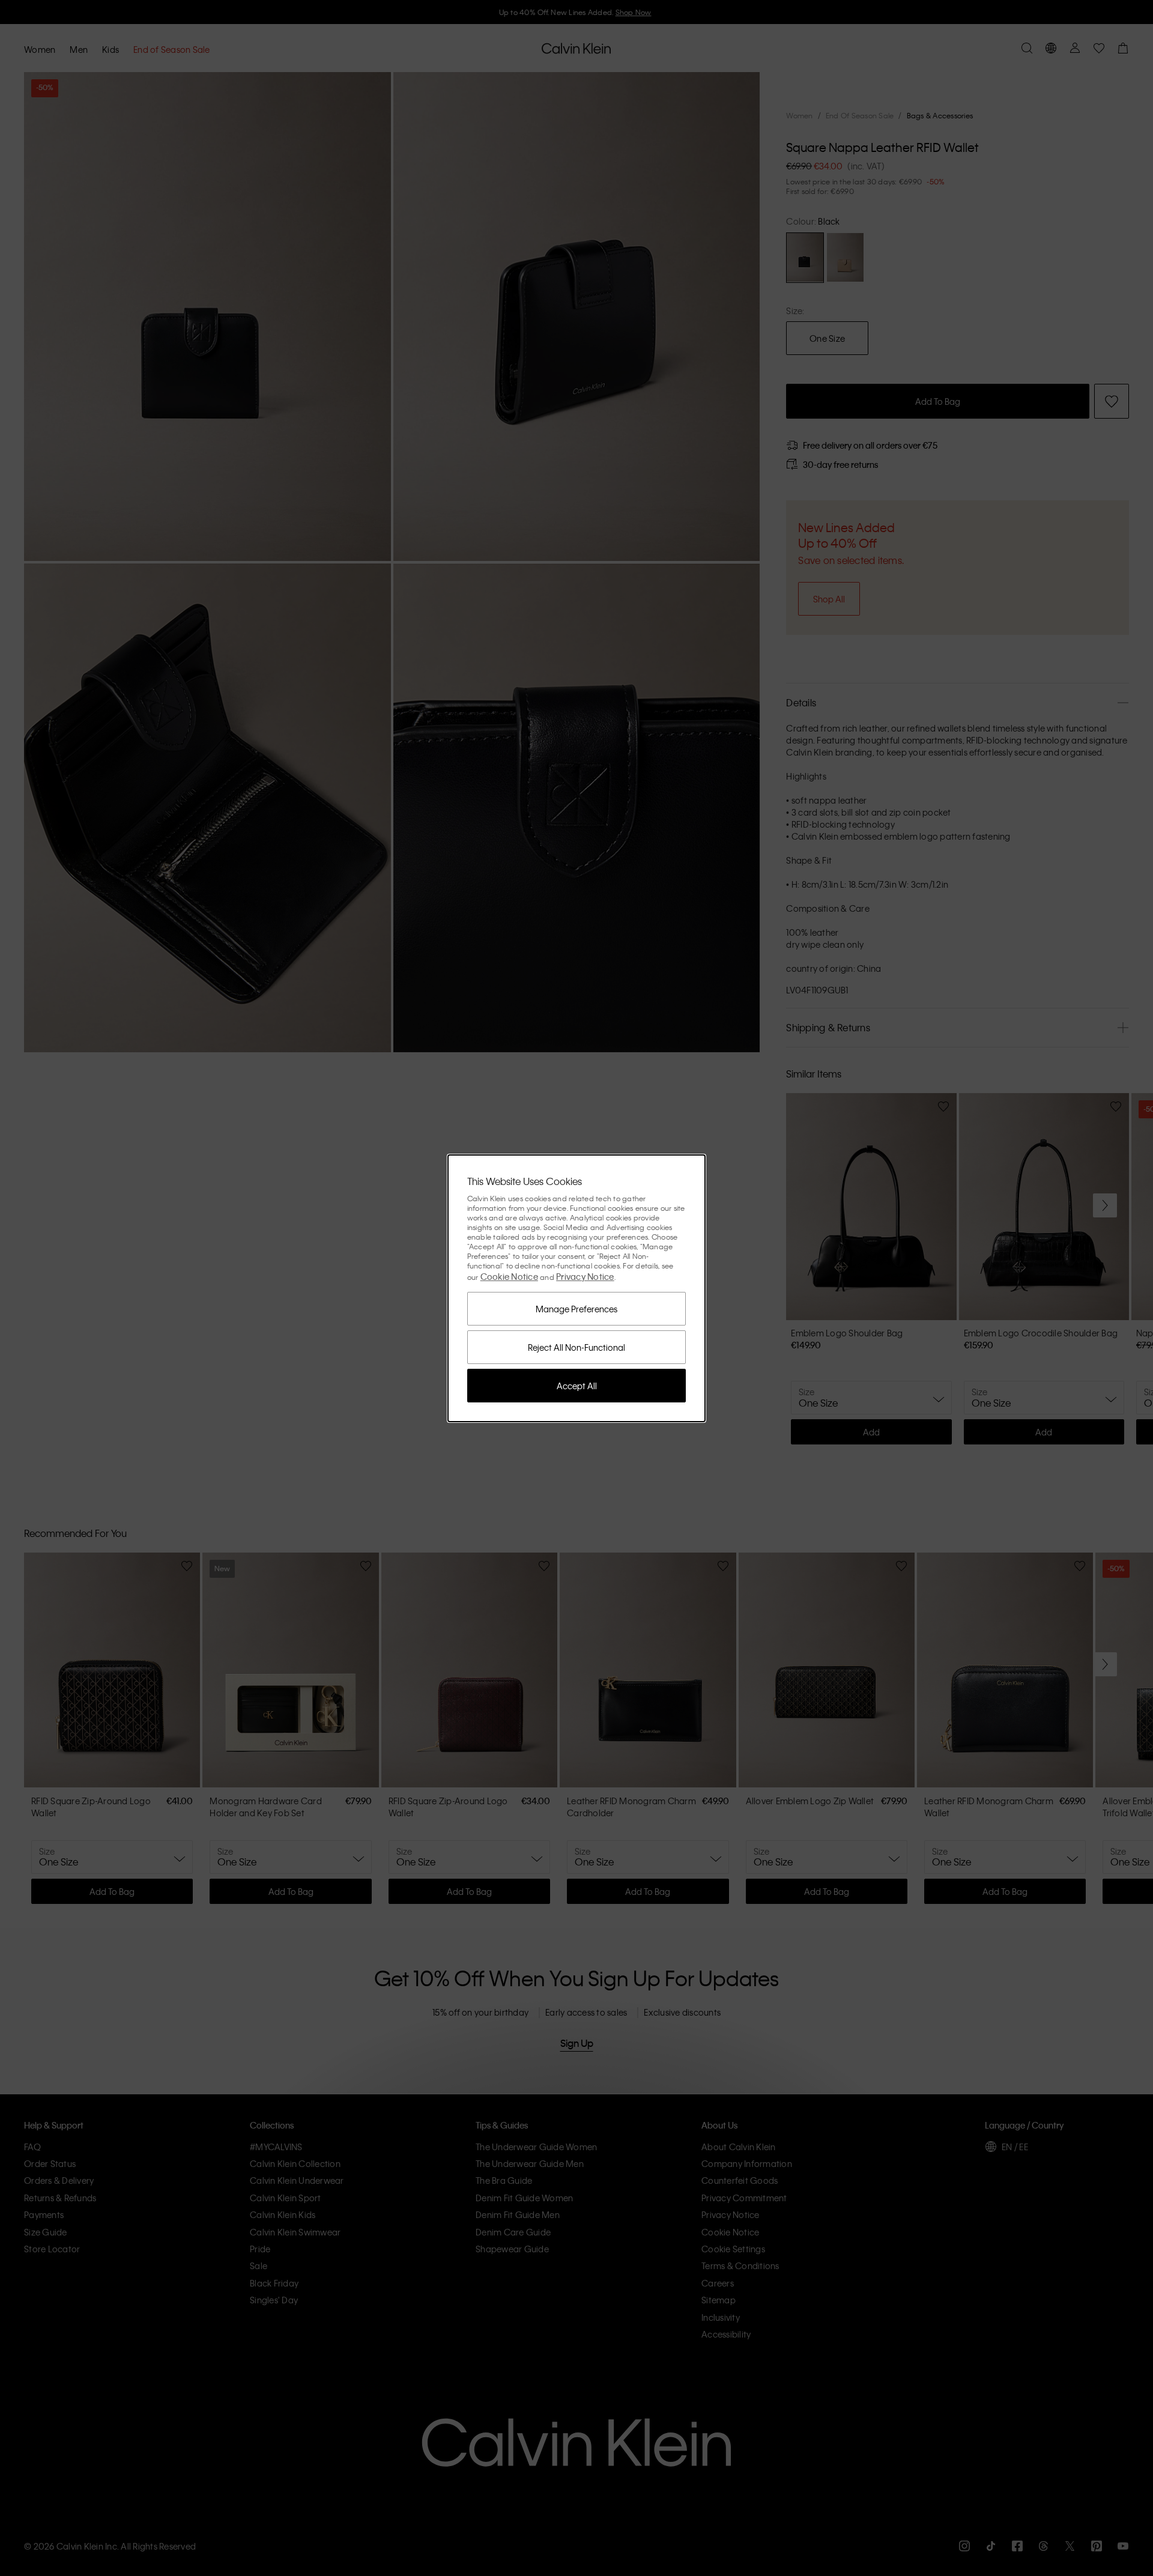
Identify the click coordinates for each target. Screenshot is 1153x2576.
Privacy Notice (585, 1276)
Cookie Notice (509, 1276)
